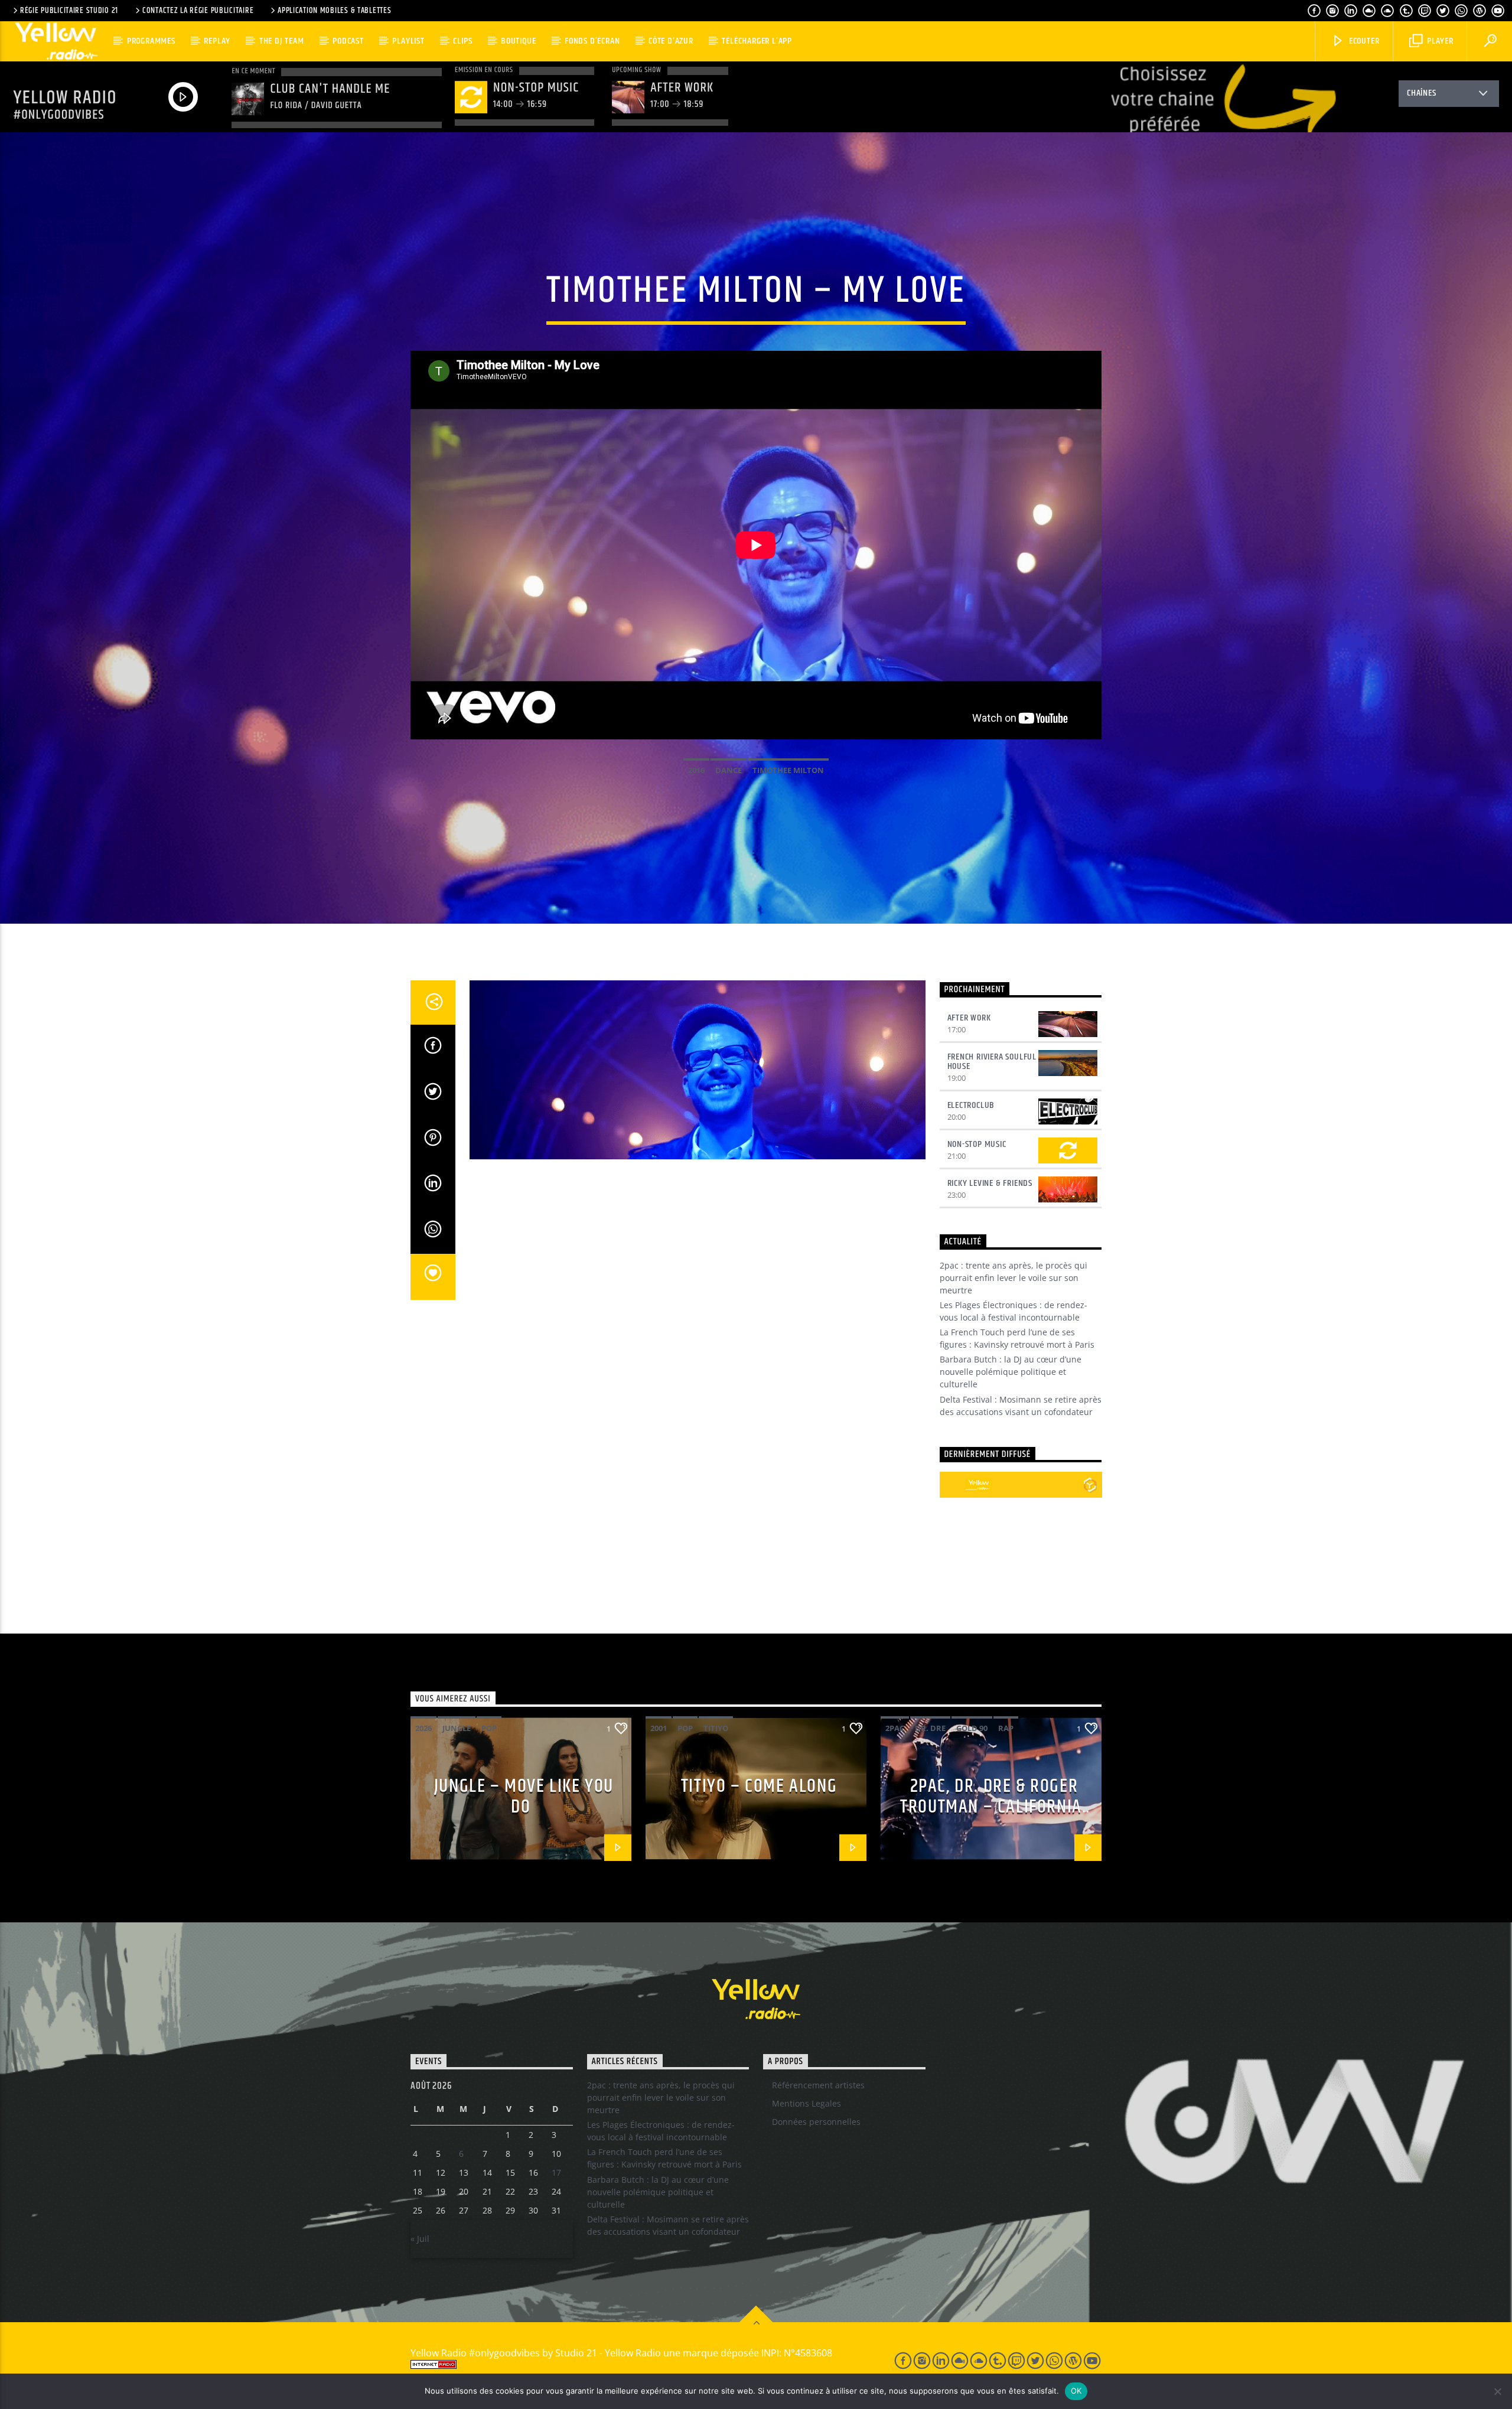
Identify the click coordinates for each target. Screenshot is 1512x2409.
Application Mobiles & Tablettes (334, 11)
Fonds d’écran (592, 41)
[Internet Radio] (638, 2364)
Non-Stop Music (977, 1144)
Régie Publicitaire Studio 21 (69, 11)
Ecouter (1363, 41)
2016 (696, 770)
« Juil (420, 2239)
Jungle (457, 1728)
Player (1439, 41)
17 (556, 2172)
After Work (969, 1018)
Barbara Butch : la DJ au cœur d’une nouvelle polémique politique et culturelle (1011, 1372)
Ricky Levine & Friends (990, 1183)
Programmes (151, 41)
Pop (489, 1728)
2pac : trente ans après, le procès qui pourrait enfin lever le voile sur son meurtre (1014, 1278)
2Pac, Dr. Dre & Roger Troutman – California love (991, 1807)
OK (1076, 2391)
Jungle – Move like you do (524, 1797)
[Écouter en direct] (953, 1485)
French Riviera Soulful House (992, 1062)
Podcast (348, 41)
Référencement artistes (818, 2085)
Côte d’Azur (671, 41)
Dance (729, 770)
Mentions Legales (806, 2103)
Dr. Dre (930, 1728)
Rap (1006, 1728)
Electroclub (971, 1105)
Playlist (408, 41)
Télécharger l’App (757, 41)
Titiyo (716, 1728)
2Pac (895, 1728)
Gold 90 (972, 1728)
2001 (659, 1728)
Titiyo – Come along (759, 1786)
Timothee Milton (788, 770)
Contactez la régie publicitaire (198, 11)
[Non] (1497, 2391)
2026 (423, 1728)
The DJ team (282, 41)
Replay (217, 41)
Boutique (518, 41)
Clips (462, 41)
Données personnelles (816, 2122)
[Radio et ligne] (1090, 1485)
